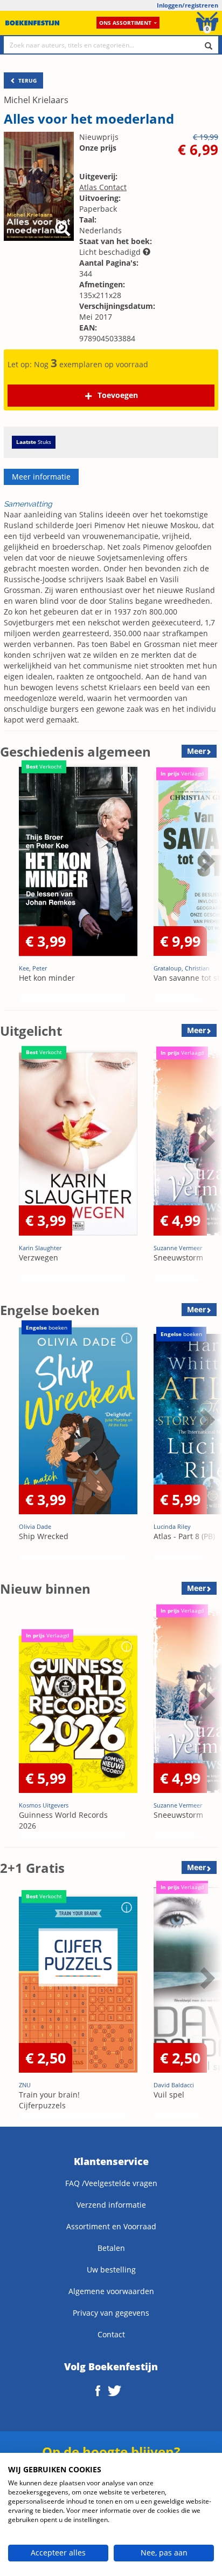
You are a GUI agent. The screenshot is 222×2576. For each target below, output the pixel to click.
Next (206, 888)
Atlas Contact (103, 187)
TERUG (27, 80)
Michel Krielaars (36, 100)
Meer (196, 751)
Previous (11, 888)
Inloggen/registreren (188, 5)
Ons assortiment (125, 23)
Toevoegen (118, 395)
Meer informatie (41, 477)
